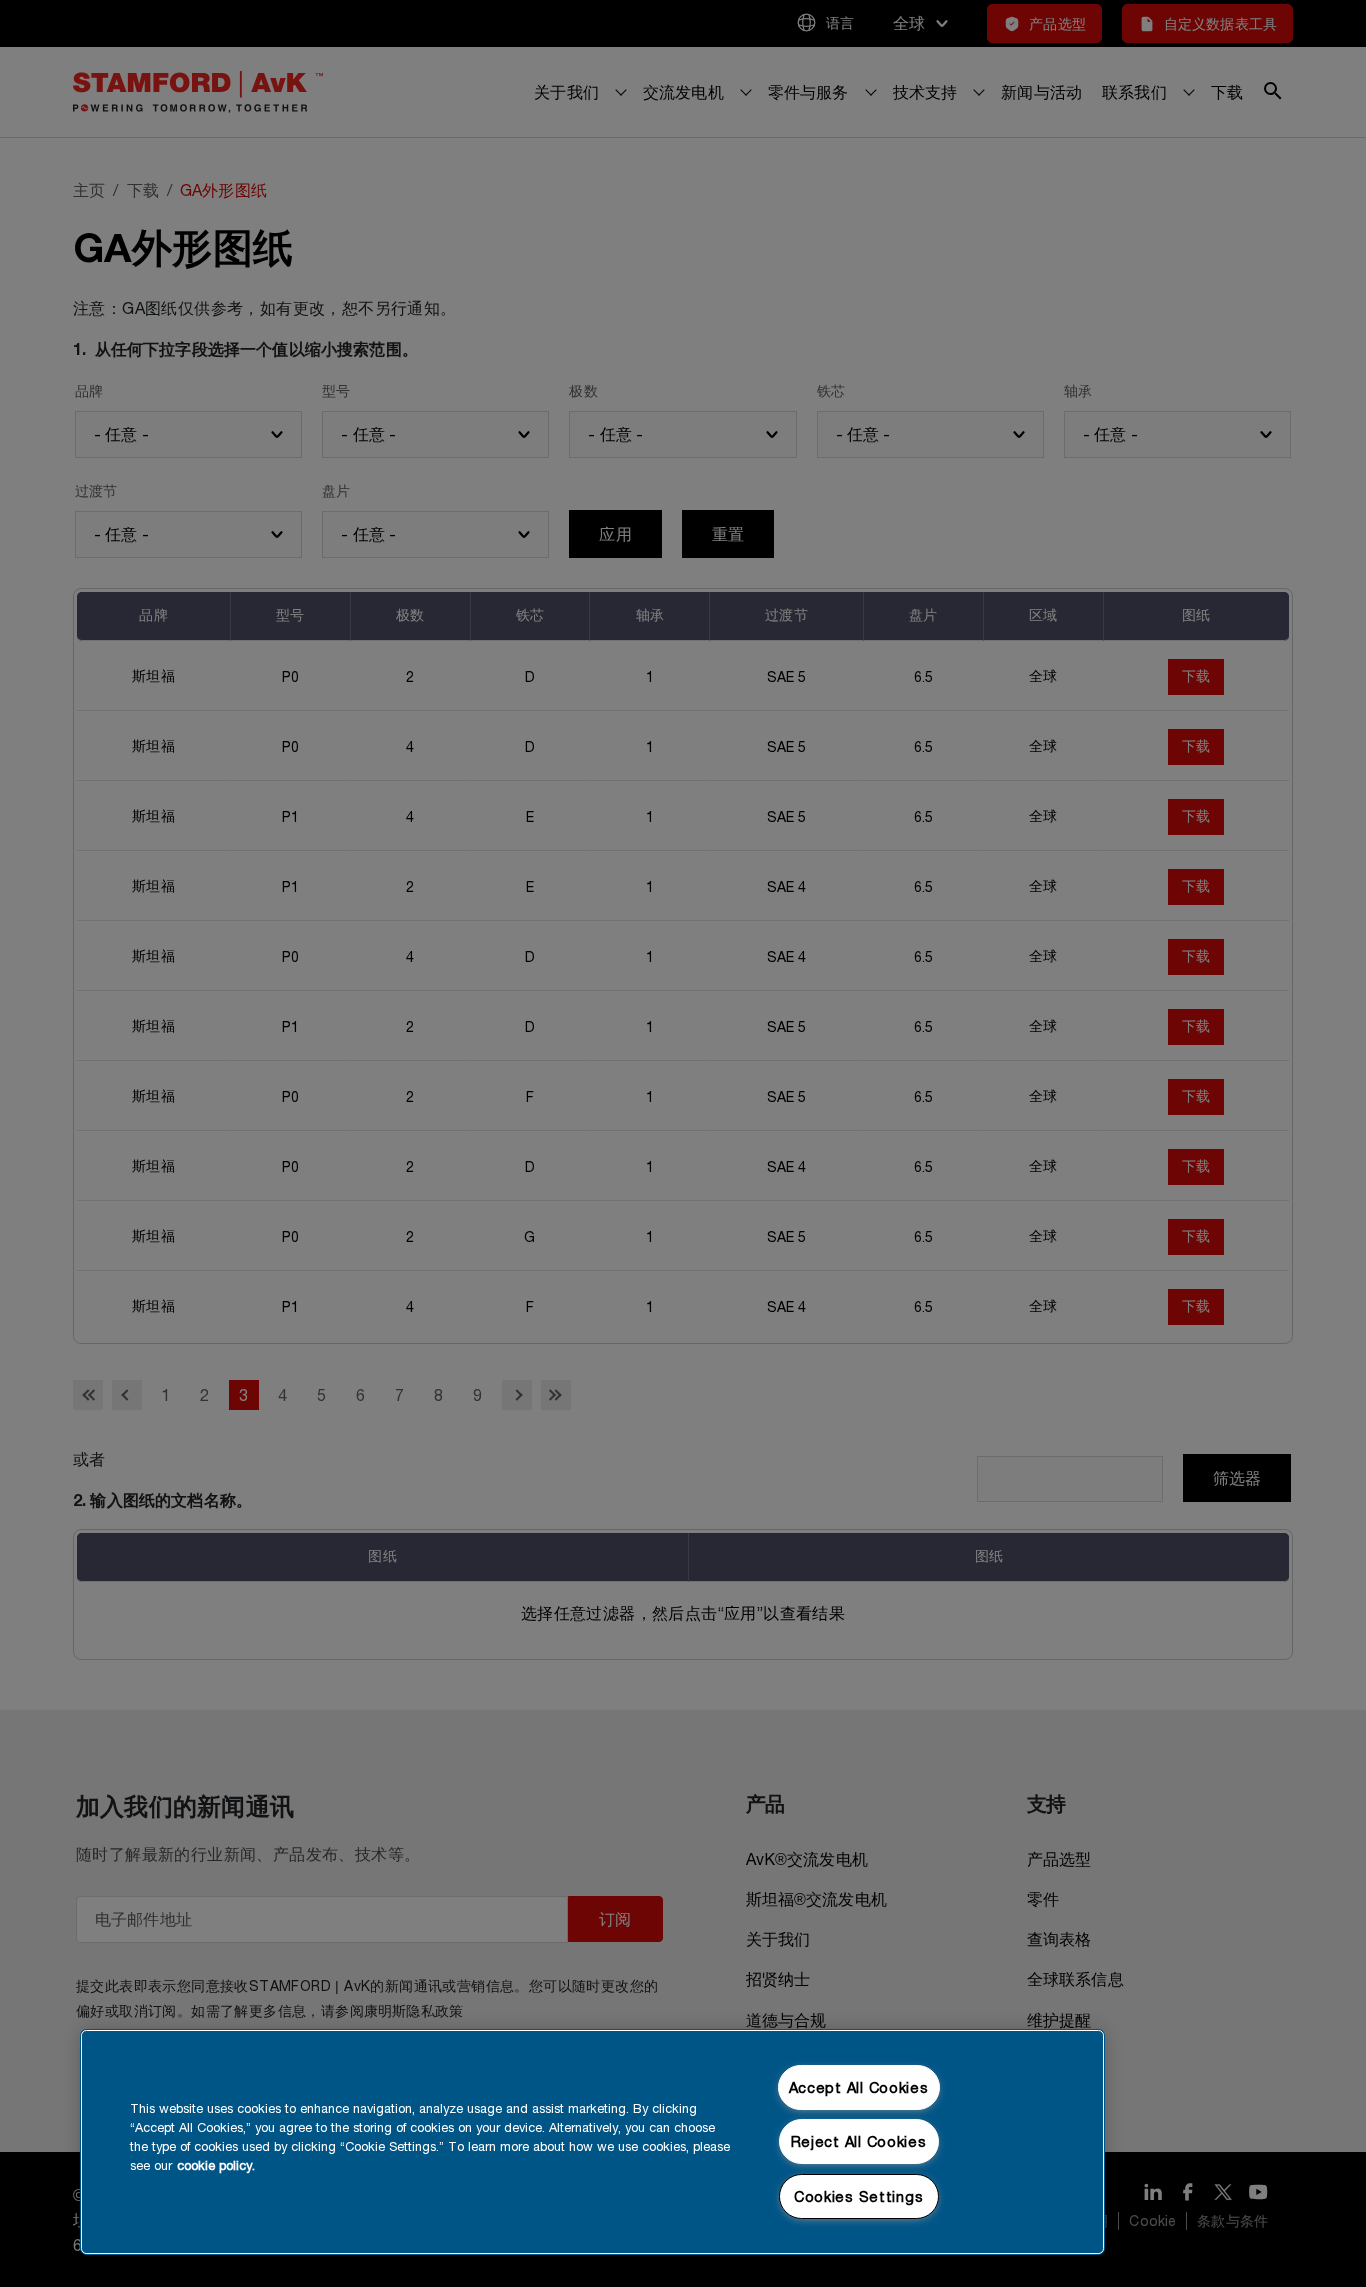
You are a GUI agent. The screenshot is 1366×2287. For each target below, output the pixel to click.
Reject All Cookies (859, 2141)
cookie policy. (216, 2165)
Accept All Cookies (859, 2087)
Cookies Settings (859, 2196)
